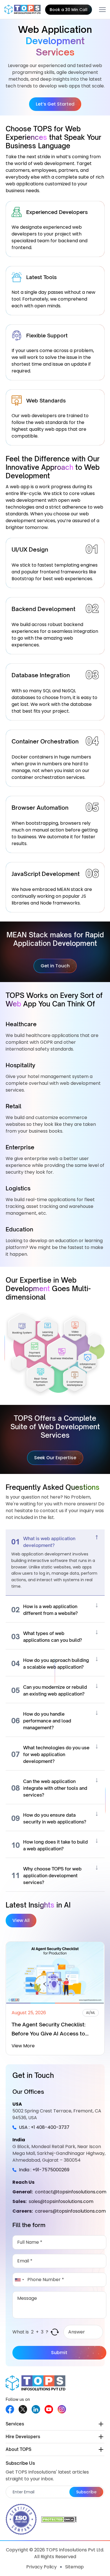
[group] (55, 1999)
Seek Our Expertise (55, 1458)
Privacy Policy (41, 2567)
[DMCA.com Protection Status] (59, 2519)
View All (21, 1920)
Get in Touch (55, 966)
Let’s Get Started (55, 104)
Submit (59, 2353)
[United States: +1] (19, 2280)
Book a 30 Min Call (69, 10)
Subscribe (86, 2492)
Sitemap (74, 2567)
